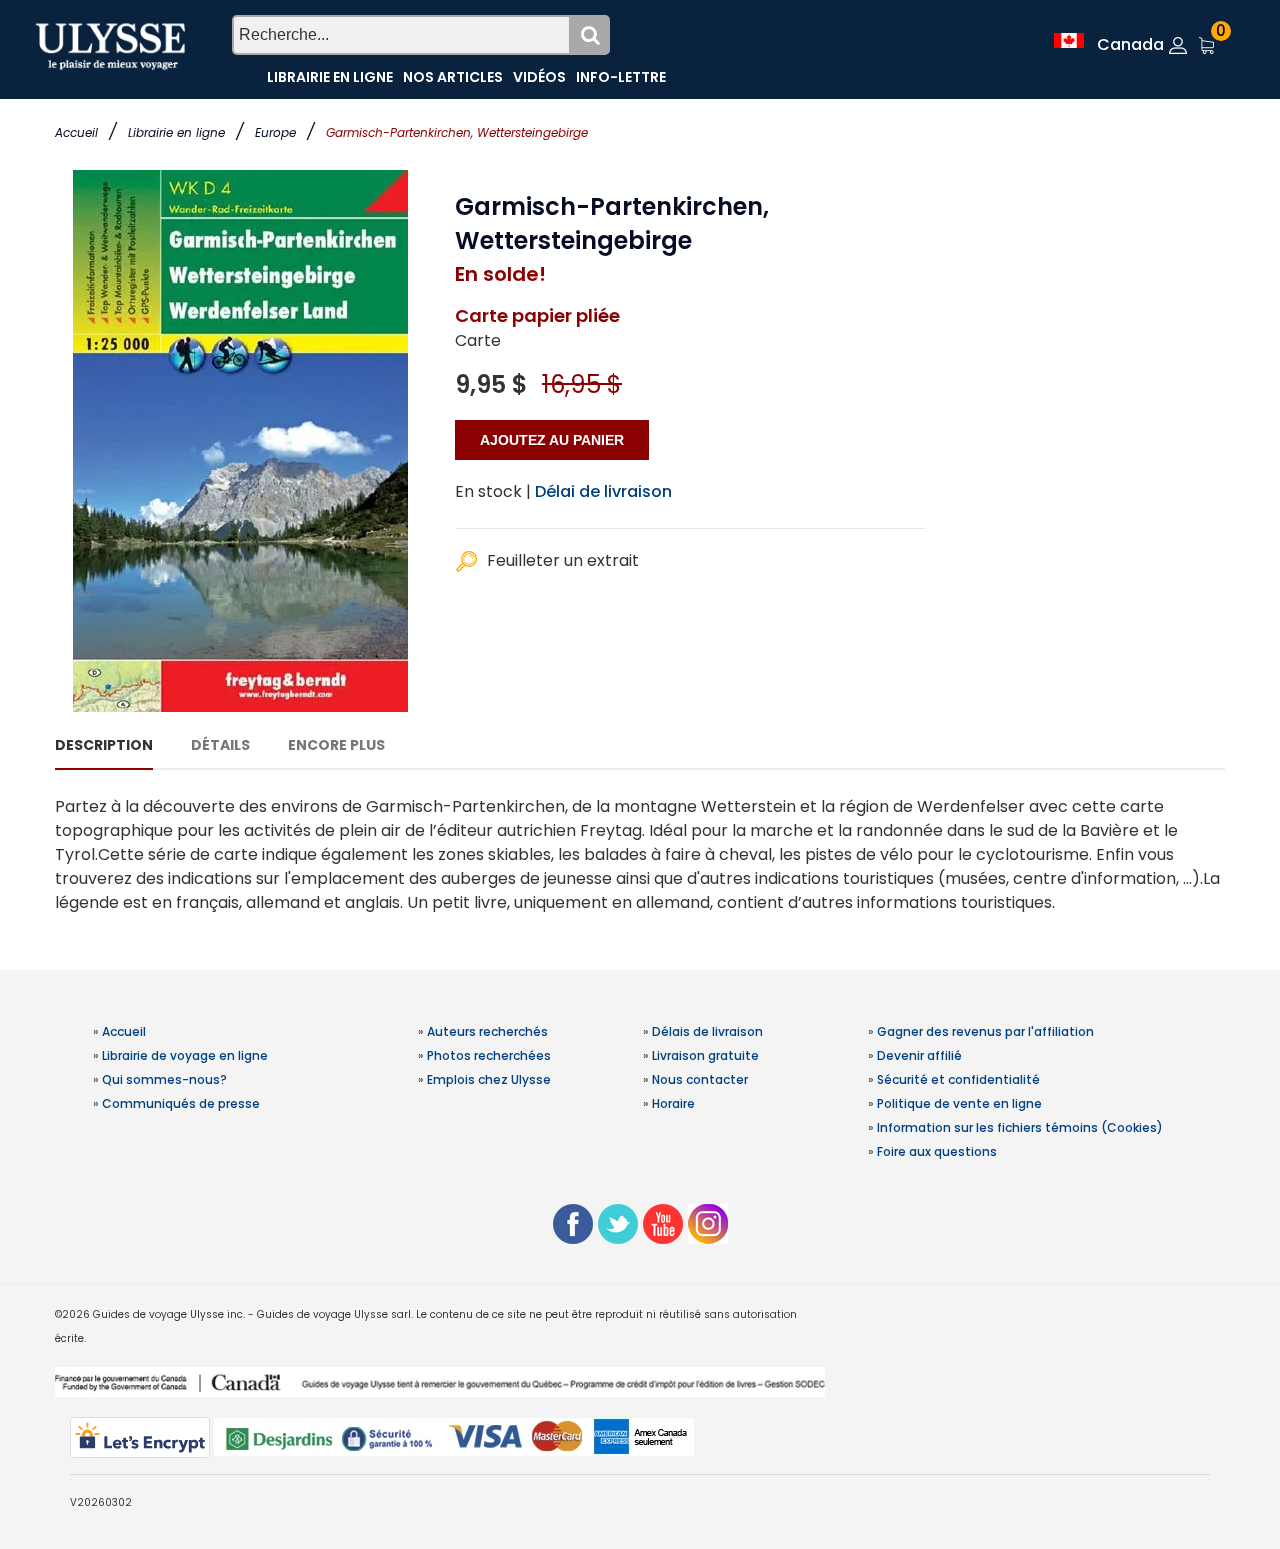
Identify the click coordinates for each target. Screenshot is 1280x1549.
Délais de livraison (707, 1031)
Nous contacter (700, 1079)
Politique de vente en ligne (959, 1103)
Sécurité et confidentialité (958, 1079)
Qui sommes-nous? (164, 1079)
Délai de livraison (603, 491)
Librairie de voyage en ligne (185, 1055)
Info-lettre (621, 77)
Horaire (673, 1103)
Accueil (76, 132)
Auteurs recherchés (487, 1031)
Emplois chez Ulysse (489, 1079)
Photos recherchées (489, 1055)
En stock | (493, 491)
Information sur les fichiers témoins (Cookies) (1020, 1127)
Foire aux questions (937, 1151)
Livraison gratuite (705, 1055)
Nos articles (453, 77)
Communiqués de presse (181, 1103)
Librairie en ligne (176, 132)
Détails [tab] (220, 745)
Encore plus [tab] (336, 745)
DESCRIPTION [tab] (104, 745)
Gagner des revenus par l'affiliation (985, 1031)
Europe (275, 132)
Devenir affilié (919, 1055)
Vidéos (539, 77)
